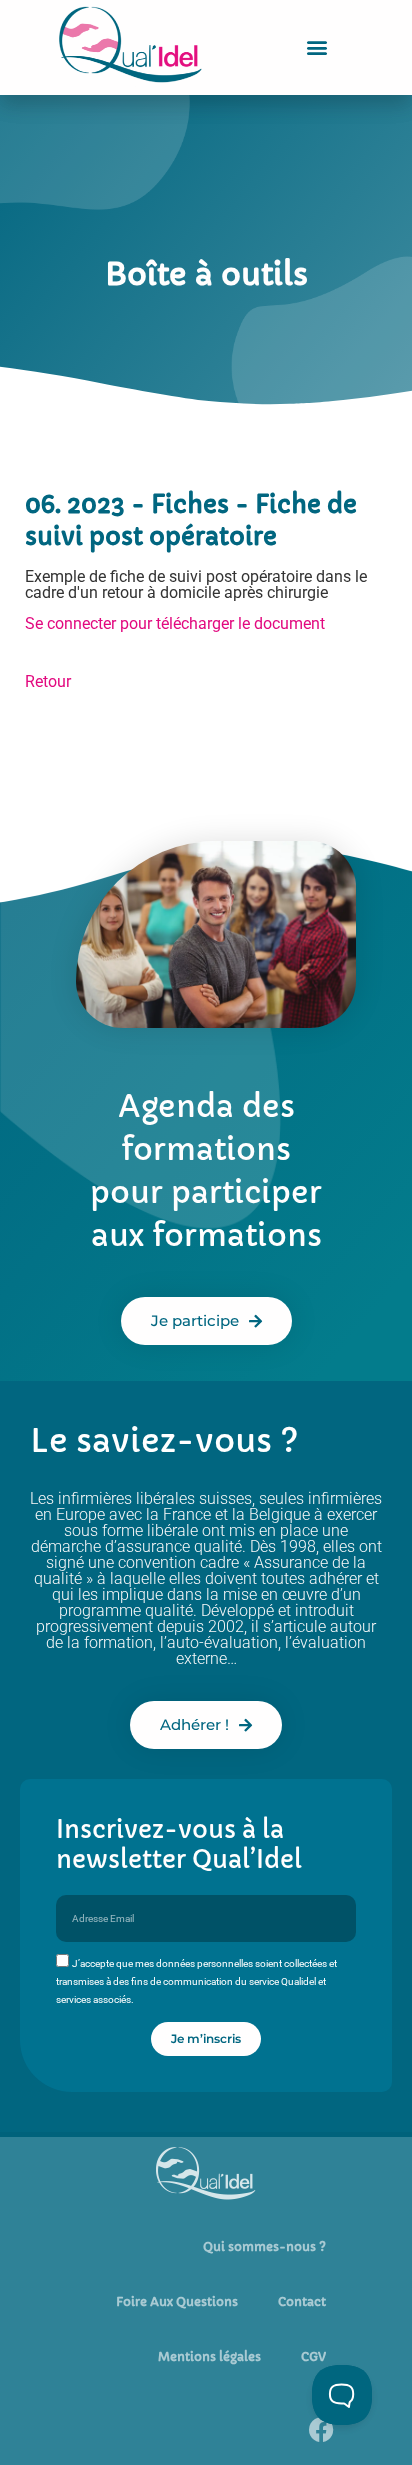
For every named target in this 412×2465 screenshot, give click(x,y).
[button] (317, 47)
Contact (302, 2301)
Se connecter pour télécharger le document (175, 623)
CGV (313, 2356)
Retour (48, 681)
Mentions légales (209, 2356)
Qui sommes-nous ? (264, 2246)
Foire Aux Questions (177, 2301)
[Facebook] (321, 2430)
